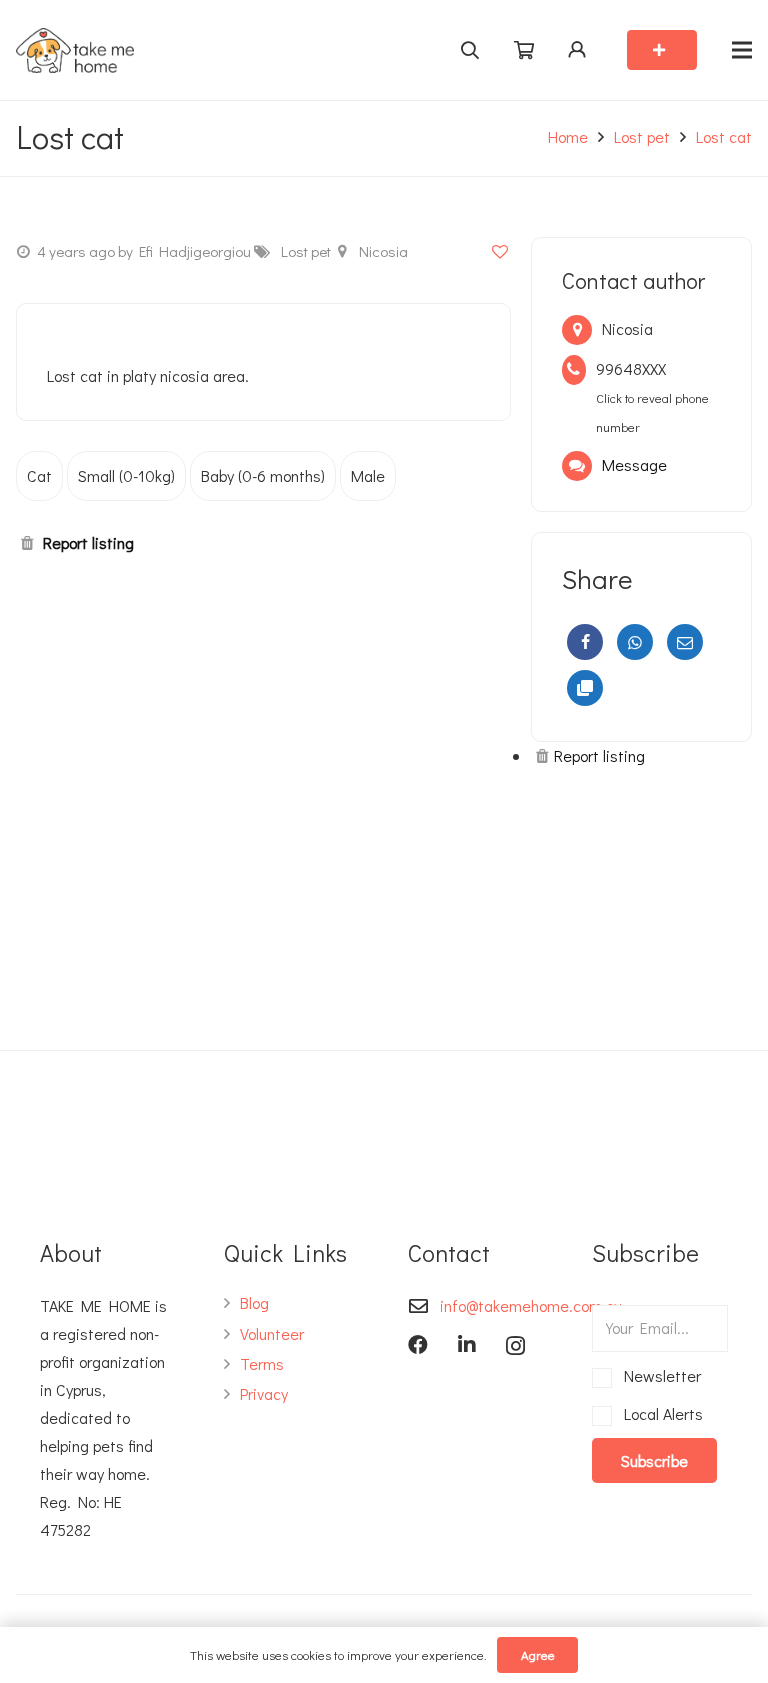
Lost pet (642, 136)
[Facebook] (585, 642)
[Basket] (524, 50)
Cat (39, 475)
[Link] (75, 50)
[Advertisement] (641, 900)
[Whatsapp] (635, 642)
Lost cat (724, 136)
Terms (262, 1363)
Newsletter (659, 1375)
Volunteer (272, 1333)
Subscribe (654, 1460)
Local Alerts (660, 1413)
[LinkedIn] (467, 1345)
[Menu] (742, 50)
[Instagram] (515, 1346)
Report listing (88, 542)
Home (568, 136)
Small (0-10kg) (126, 475)
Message (634, 464)
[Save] (500, 250)
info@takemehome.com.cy (530, 1305)
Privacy (264, 1393)
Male (368, 475)
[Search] (469, 50)
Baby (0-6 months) (263, 475)
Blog (254, 1302)
